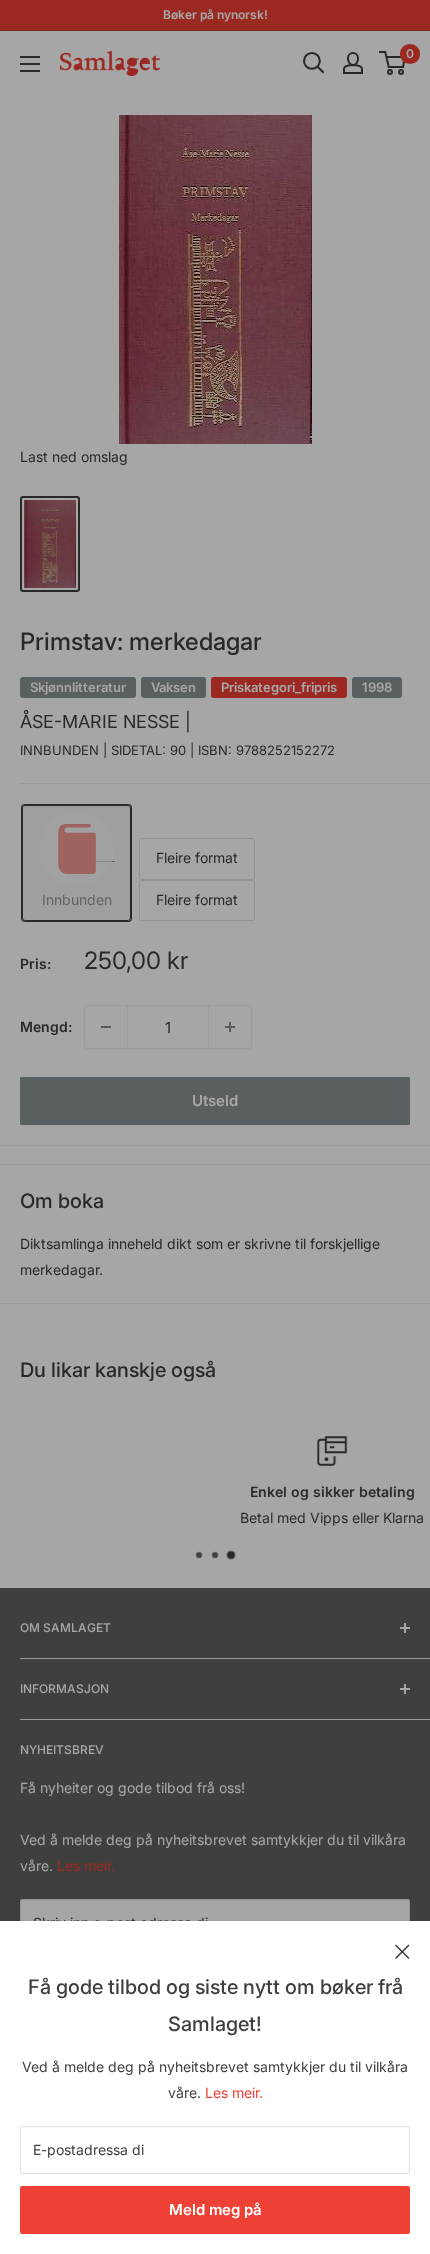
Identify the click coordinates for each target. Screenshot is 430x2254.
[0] (393, 63)
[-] (106, 1027)
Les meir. (234, 2092)
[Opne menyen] (30, 64)
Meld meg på (215, 2209)
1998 (377, 687)
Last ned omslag (74, 456)
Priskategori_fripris (279, 687)
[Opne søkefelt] (314, 63)
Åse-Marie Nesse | (105, 721)
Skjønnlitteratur (78, 687)
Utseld (215, 1100)
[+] (230, 1027)
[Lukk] (402, 1950)
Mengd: (46, 1026)
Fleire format (197, 857)
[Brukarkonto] (353, 63)
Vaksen (173, 687)
